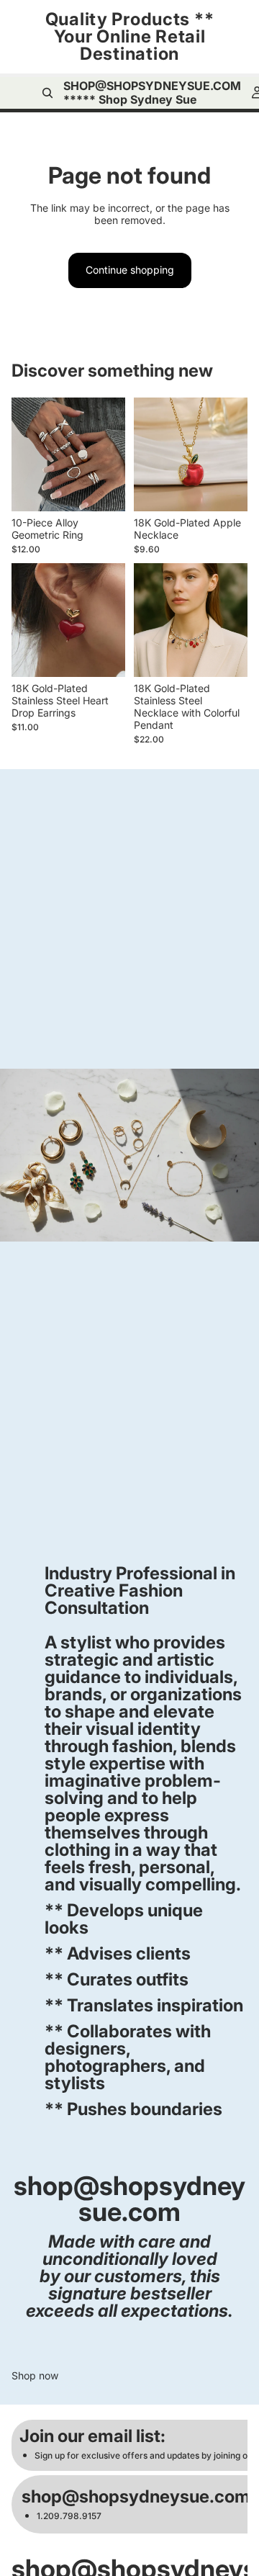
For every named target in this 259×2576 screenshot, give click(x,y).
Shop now (35, 2376)
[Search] (47, 93)
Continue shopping (130, 270)
